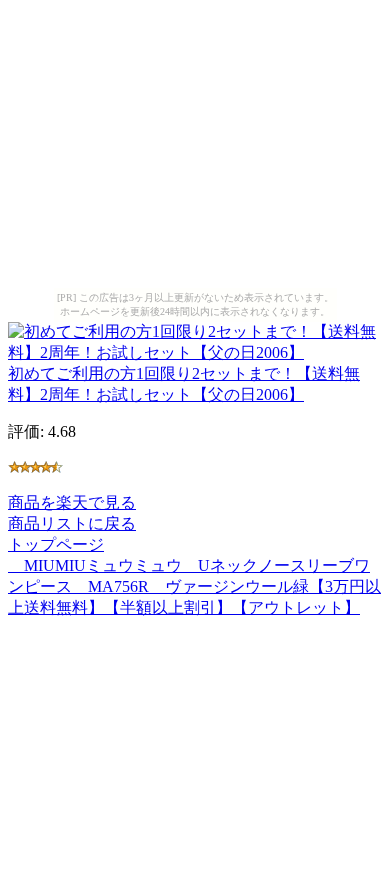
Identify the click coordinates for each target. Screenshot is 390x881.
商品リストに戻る (72, 523)
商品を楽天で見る (72, 502)
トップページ (56, 544)
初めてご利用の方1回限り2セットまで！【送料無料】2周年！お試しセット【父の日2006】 (184, 384)
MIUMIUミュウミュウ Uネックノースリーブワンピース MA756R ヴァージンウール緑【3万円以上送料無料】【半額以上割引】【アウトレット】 (194, 586)
